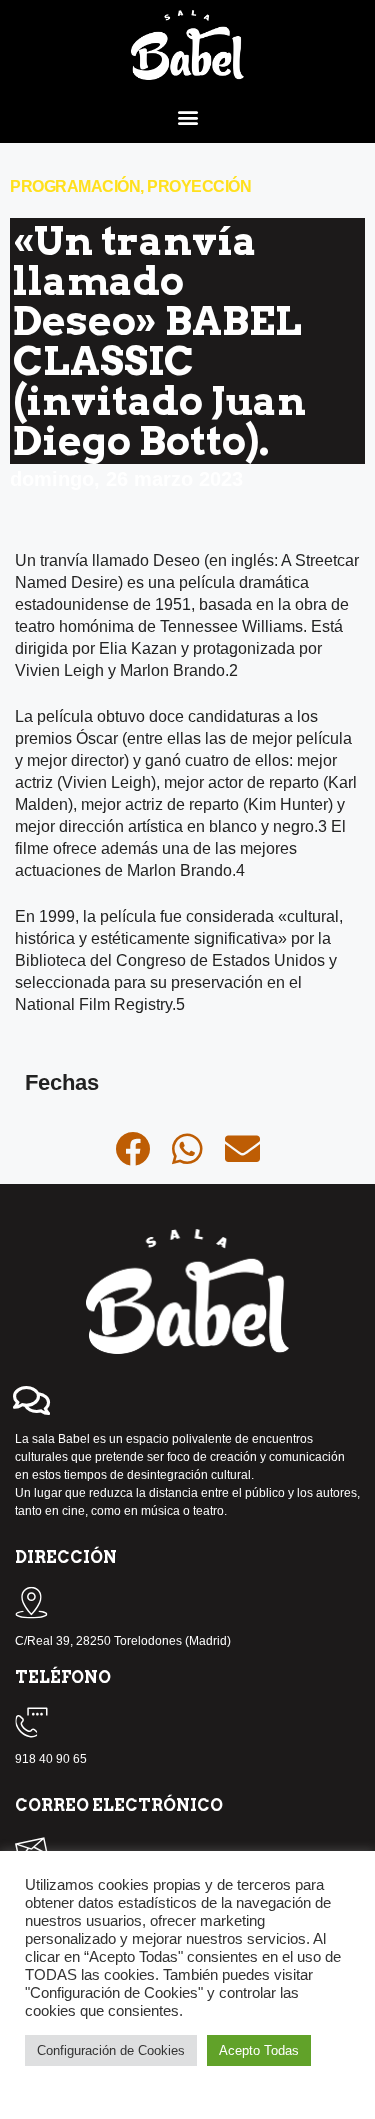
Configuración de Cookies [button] (111, 2050)
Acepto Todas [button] (259, 2050)
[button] (187, 116)
